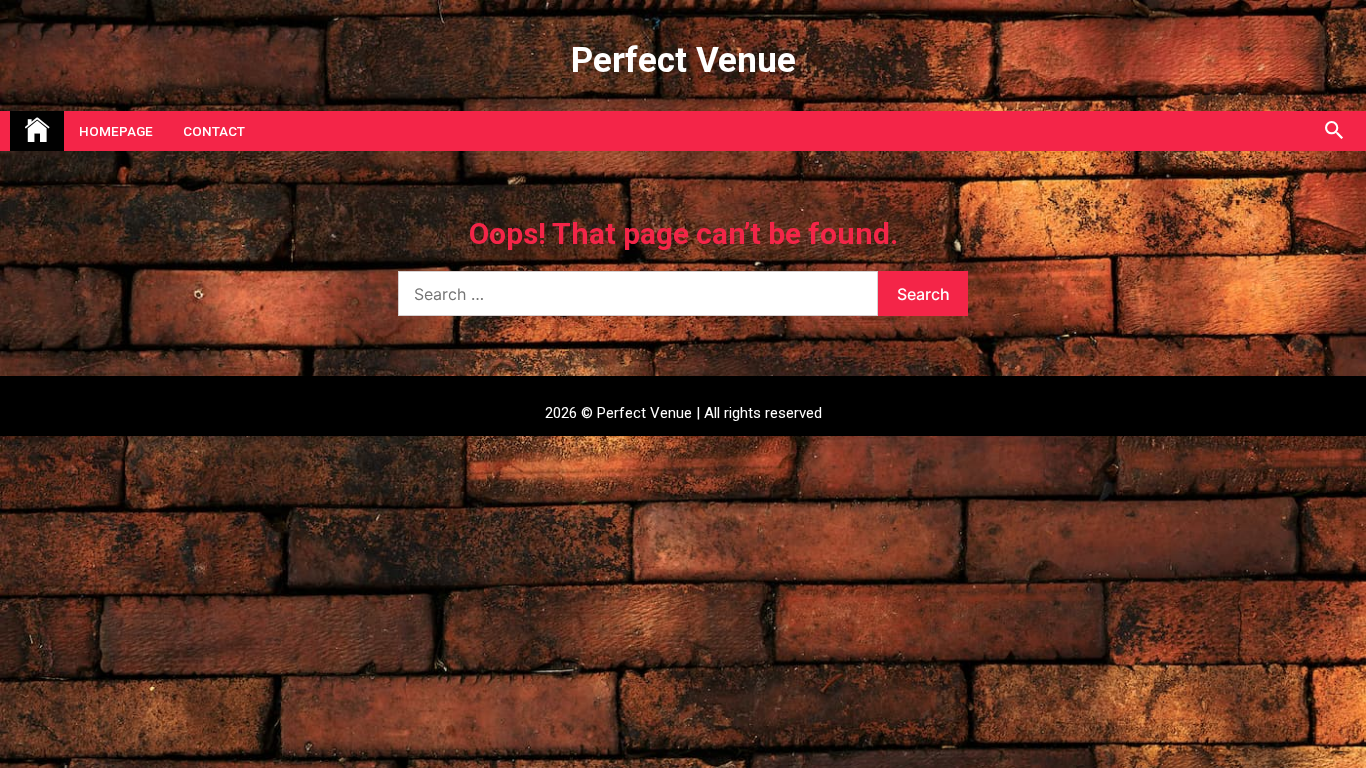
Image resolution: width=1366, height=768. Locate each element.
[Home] (37, 131)
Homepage (116, 131)
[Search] (1333, 131)
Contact (214, 131)
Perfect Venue (683, 60)
